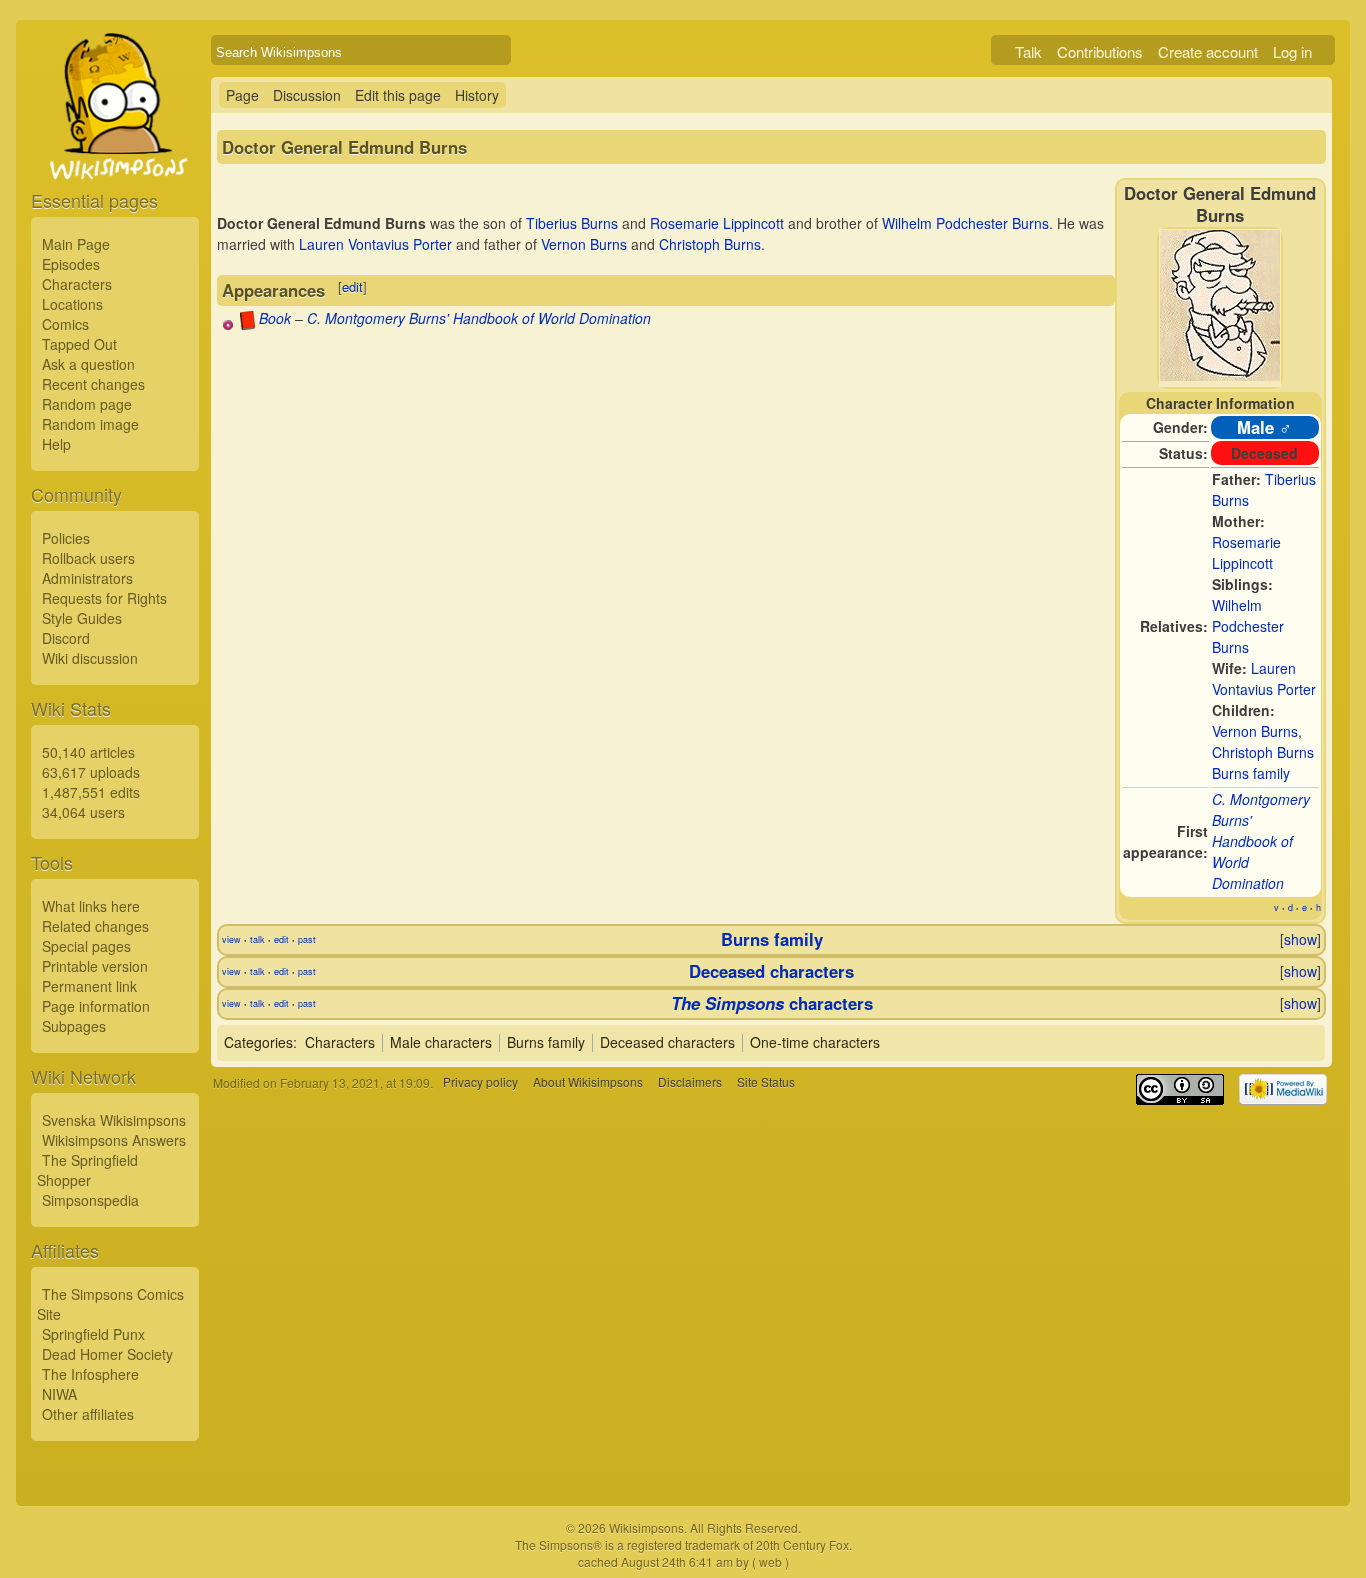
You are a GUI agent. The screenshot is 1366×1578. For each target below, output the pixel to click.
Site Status (766, 1082)
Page (242, 95)
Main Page (76, 244)
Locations (72, 304)
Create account (1208, 51)
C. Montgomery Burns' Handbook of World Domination (1261, 841)
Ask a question (88, 364)
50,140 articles (88, 752)
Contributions (1100, 51)
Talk (1028, 51)
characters (772, 1003)
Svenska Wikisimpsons (114, 1120)
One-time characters (815, 1042)
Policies (66, 538)
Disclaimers (690, 1082)
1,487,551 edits (91, 792)
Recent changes (93, 384)
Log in (1292, 51)
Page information (96, 1006)
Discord (66, 638)
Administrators (87, 578)
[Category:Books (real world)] (247, 324)
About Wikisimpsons (588, 1082)
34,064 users (83, 812)
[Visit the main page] (115, 152)
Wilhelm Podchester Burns (1248, 626)
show (1300, 939)
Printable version (95, 966)
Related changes (95, 926)
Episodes (71, 264)
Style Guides (82, 618)
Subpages (74, 1026)
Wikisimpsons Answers (114, 1140)
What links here (91, 906)
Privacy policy (480, 1082)
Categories (258, 1042)
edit (352, 286)
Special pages (86, 946)
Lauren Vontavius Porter (1264, 678)
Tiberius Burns (572, 223)
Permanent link (89, 986)
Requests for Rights (104, 598)
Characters (77, 284)
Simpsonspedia (90, 1200)
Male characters (441, 1042)
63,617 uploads (91, 772)
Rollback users (88, 558)
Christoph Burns (1263, 752)
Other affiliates (88, 1414)
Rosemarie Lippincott (1246, 552)
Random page (87, 404)
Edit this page (398, 95)
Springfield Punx (93, 1334)
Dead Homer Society (107, 1354)
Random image (90, 424)
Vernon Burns (1255, 731)
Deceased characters (771, 971)
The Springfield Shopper (87, 1170)
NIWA (59, 1394)
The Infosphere (90, 1374)
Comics (65, 324)
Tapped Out (79, 344)
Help (56, 444)
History (477, 95)
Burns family (1251, 773)
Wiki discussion (90, 658)
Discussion (307, 95)
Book (275, 318)
